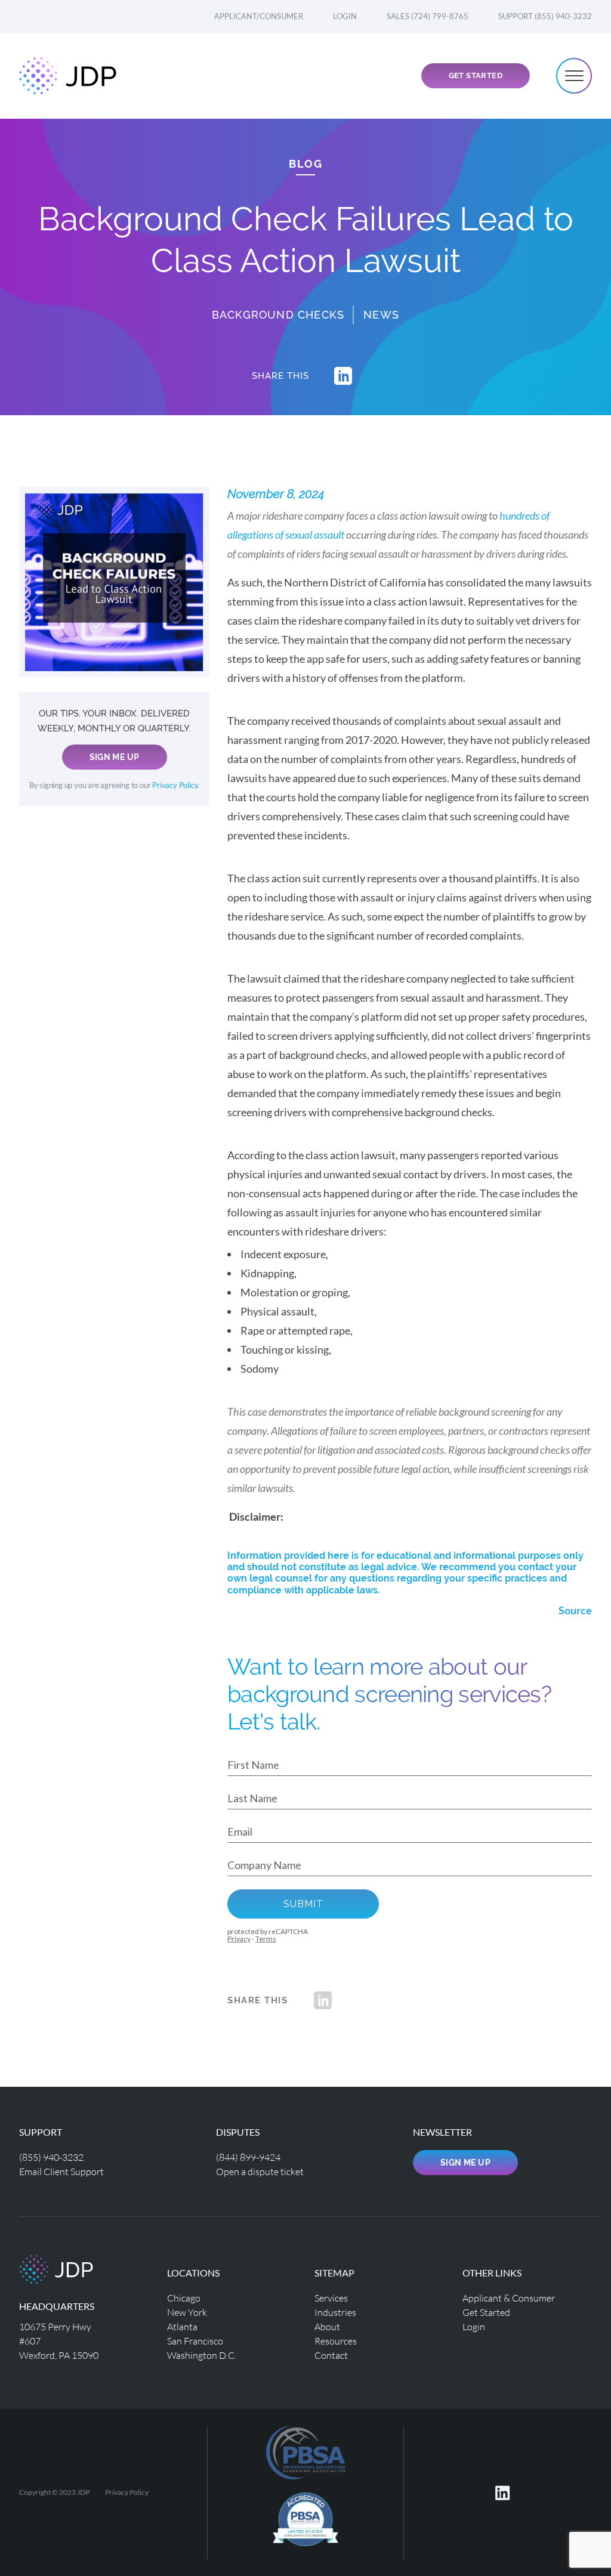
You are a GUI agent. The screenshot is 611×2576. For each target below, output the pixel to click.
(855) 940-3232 (51, 2157)
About (327, 2326)
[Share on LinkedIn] (343, 376)
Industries (335, 2312)
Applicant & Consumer (509, 2298)
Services (331, 2298)
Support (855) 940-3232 (545, 16)
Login (345, 16)
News (381, 315)
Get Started (476, 75)
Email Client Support (61, 2171)
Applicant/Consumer (259, 16)
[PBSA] (305, 2524)
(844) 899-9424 (248, 2157)
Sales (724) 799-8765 (428, 16)
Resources (336, 2341)
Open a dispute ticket (260, 2171)
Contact (331, 2355)
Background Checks (278, 315)
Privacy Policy (175, 785)
